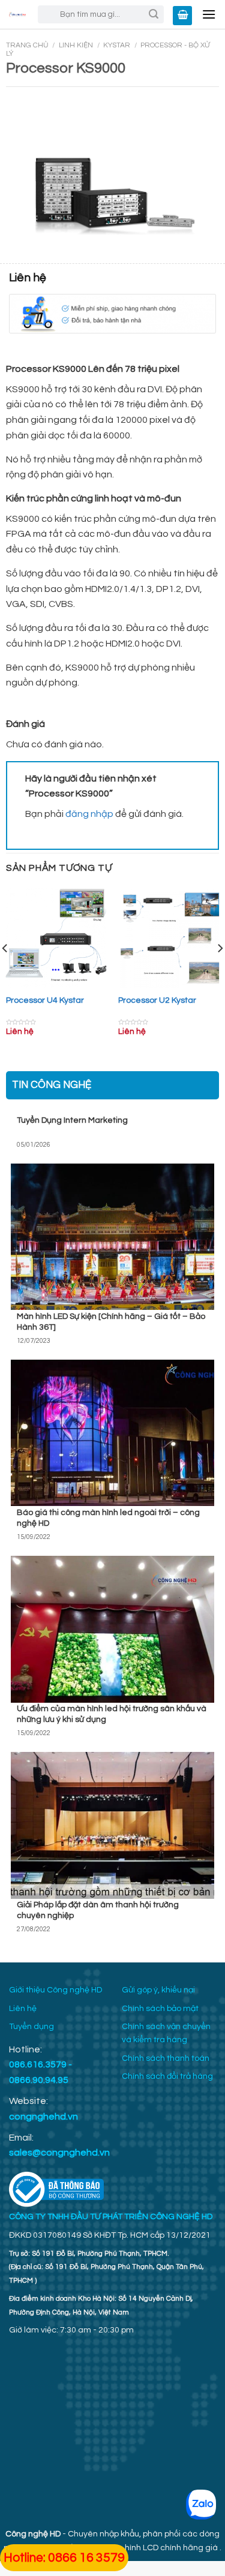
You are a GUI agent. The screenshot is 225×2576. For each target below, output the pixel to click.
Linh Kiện (76, 45)
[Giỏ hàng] (182, 16)
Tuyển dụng (31, 2027)
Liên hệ (23, 2009)
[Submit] (154, 14)
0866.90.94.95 (39, 2080)
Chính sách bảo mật (160, 2009)
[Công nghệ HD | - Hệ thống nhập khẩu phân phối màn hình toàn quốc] (17, 14)
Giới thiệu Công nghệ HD (55, 1990)
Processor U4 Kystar (45, 1000)
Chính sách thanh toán (166, 2058)
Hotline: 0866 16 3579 (64, 2558)
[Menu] (209, 15)
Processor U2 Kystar (157, 1000)
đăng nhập (89, 814)
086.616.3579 (38, 2064)
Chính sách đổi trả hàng (167, 2076)
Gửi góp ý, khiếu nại (158, 1990)
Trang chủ (27, 45)
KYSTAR (117, 45)
